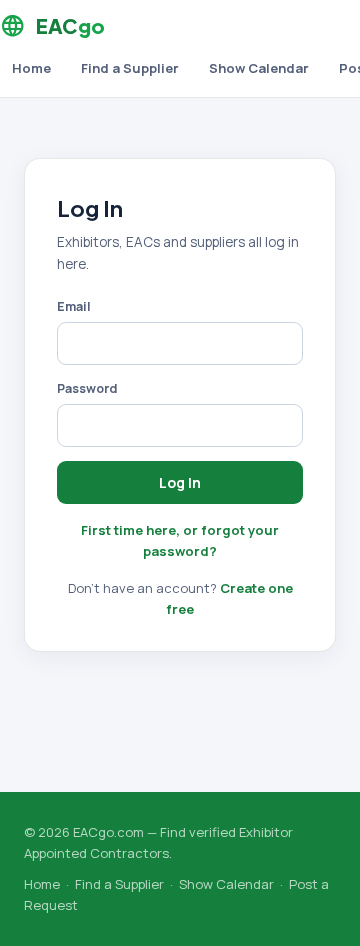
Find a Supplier (130, 68)
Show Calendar (259, 68)
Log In (180, 482)
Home (31, 68)
